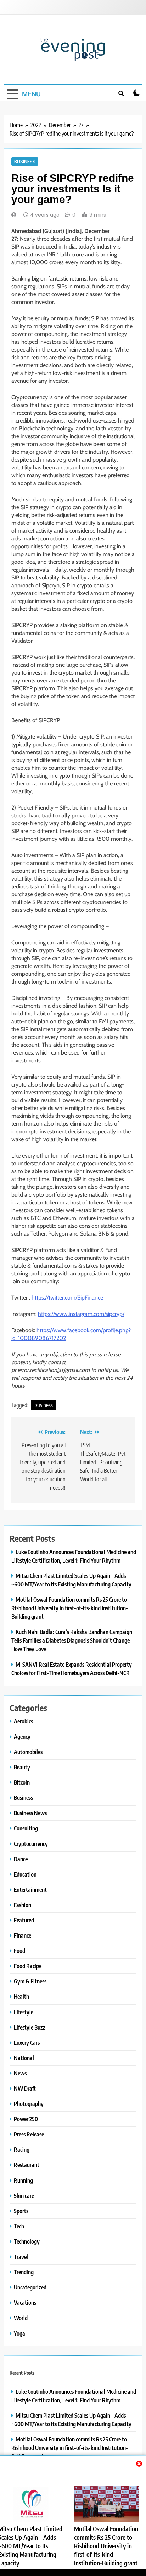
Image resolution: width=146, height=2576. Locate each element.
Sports (21, 2211)
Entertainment (30, 1889)
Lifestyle (24, 2012)
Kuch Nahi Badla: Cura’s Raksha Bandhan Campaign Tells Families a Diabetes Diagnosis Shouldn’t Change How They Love (72, 1640)
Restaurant (27, 2165)
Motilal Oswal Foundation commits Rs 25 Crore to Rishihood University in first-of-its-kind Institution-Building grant (106, 2546)
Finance (23, 1935)
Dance (21, 1859)
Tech (19, 2226)
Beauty (22, 1767)
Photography (29, 2104)
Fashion (23, 1905)
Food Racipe (28, 1966)
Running (23, 2180)
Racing (22, 2149)
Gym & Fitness (30, 1981)
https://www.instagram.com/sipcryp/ (81, 1314)
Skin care (24, 2196)
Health (21, 1996)
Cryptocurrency (31, 1844)
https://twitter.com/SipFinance (67, 1298)
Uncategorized (30, 2287)
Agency (22, 1736)
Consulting (26, 1828)
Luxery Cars (27, 2043)
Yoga (19, 2333)
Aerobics (23, 1721)
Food (19, 1951)
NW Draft (25, 2088)
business (44, 1405)
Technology (27, 2241)
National (24, 2058)
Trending (24, 2272)
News (20, 2073)
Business (25, 162)
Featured (24, 1920)
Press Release (29, 2134)
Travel (21, 2257)
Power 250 (26, 2119)
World (21, 2318)
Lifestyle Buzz (30, 2027)
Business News (30, 1813)
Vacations (25, 2302)
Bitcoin (22, 1782)
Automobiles (28, 1752)
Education (25, 1874)
